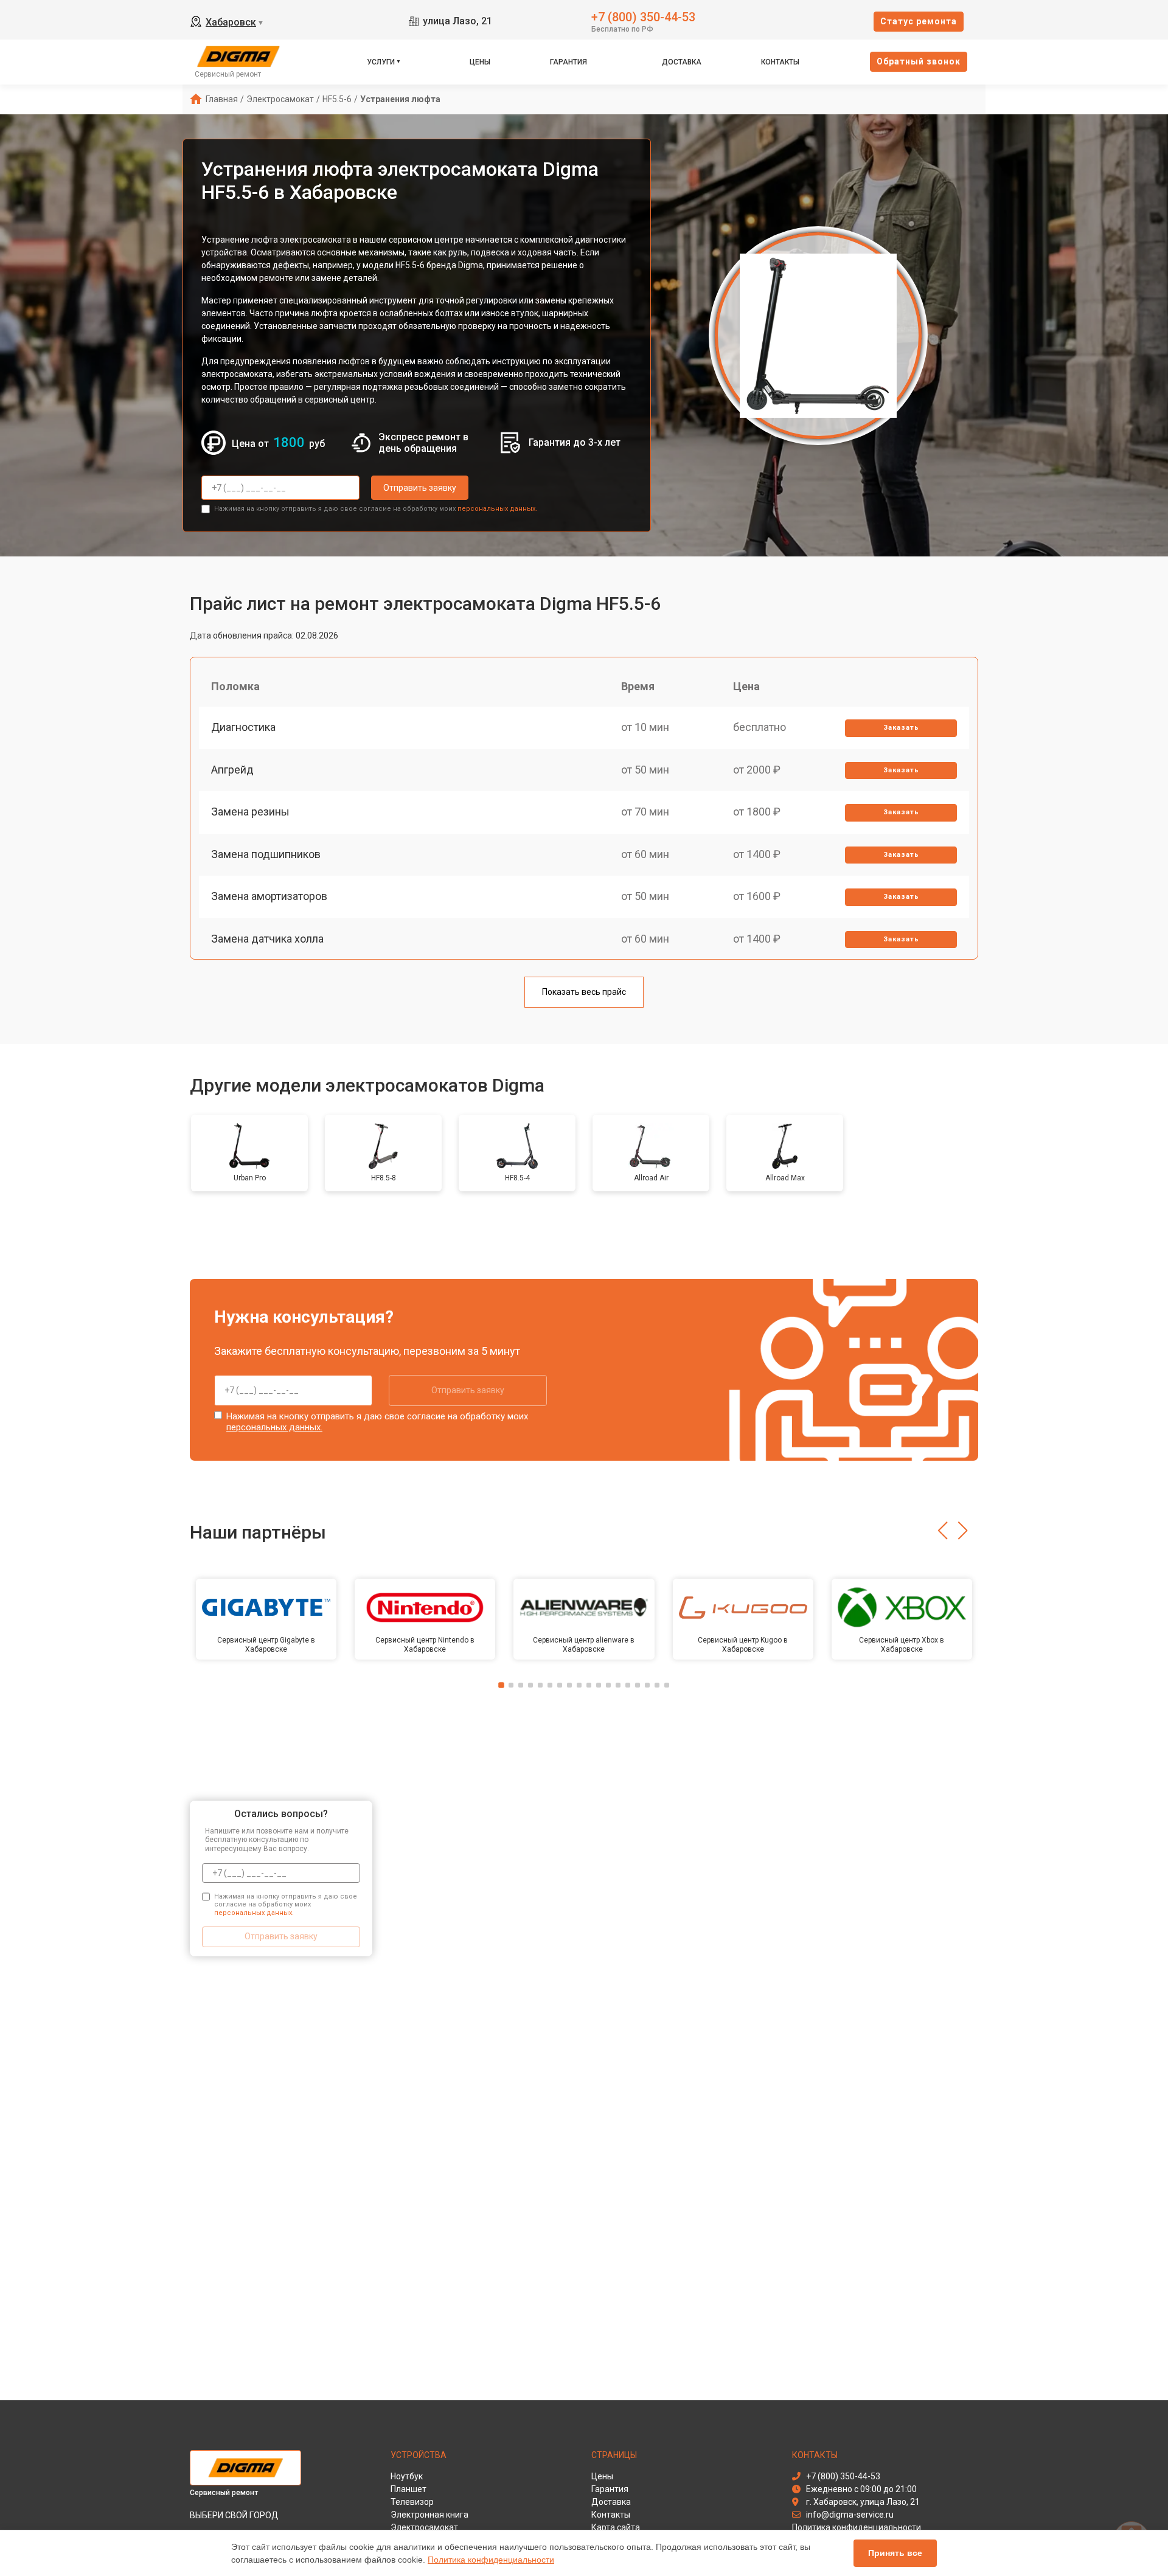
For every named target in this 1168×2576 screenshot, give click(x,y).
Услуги (381, 62)
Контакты (780, 62)
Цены (480, 62)
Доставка (682, 62)
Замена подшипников (266, 854)
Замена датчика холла (267, 939)
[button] (943, 1531)
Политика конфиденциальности (491, 2560)
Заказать (901, 728)
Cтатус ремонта (919, 21)
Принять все (895, 2553)
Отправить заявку (420, 488)
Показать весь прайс (584, 992)
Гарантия (568, 62)
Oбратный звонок (919, 61)
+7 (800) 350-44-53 (643, 16)
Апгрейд (232, 770)
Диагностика (243, 727)
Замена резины (250, 812)
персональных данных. (497, 509)
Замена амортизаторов (269, 896)
